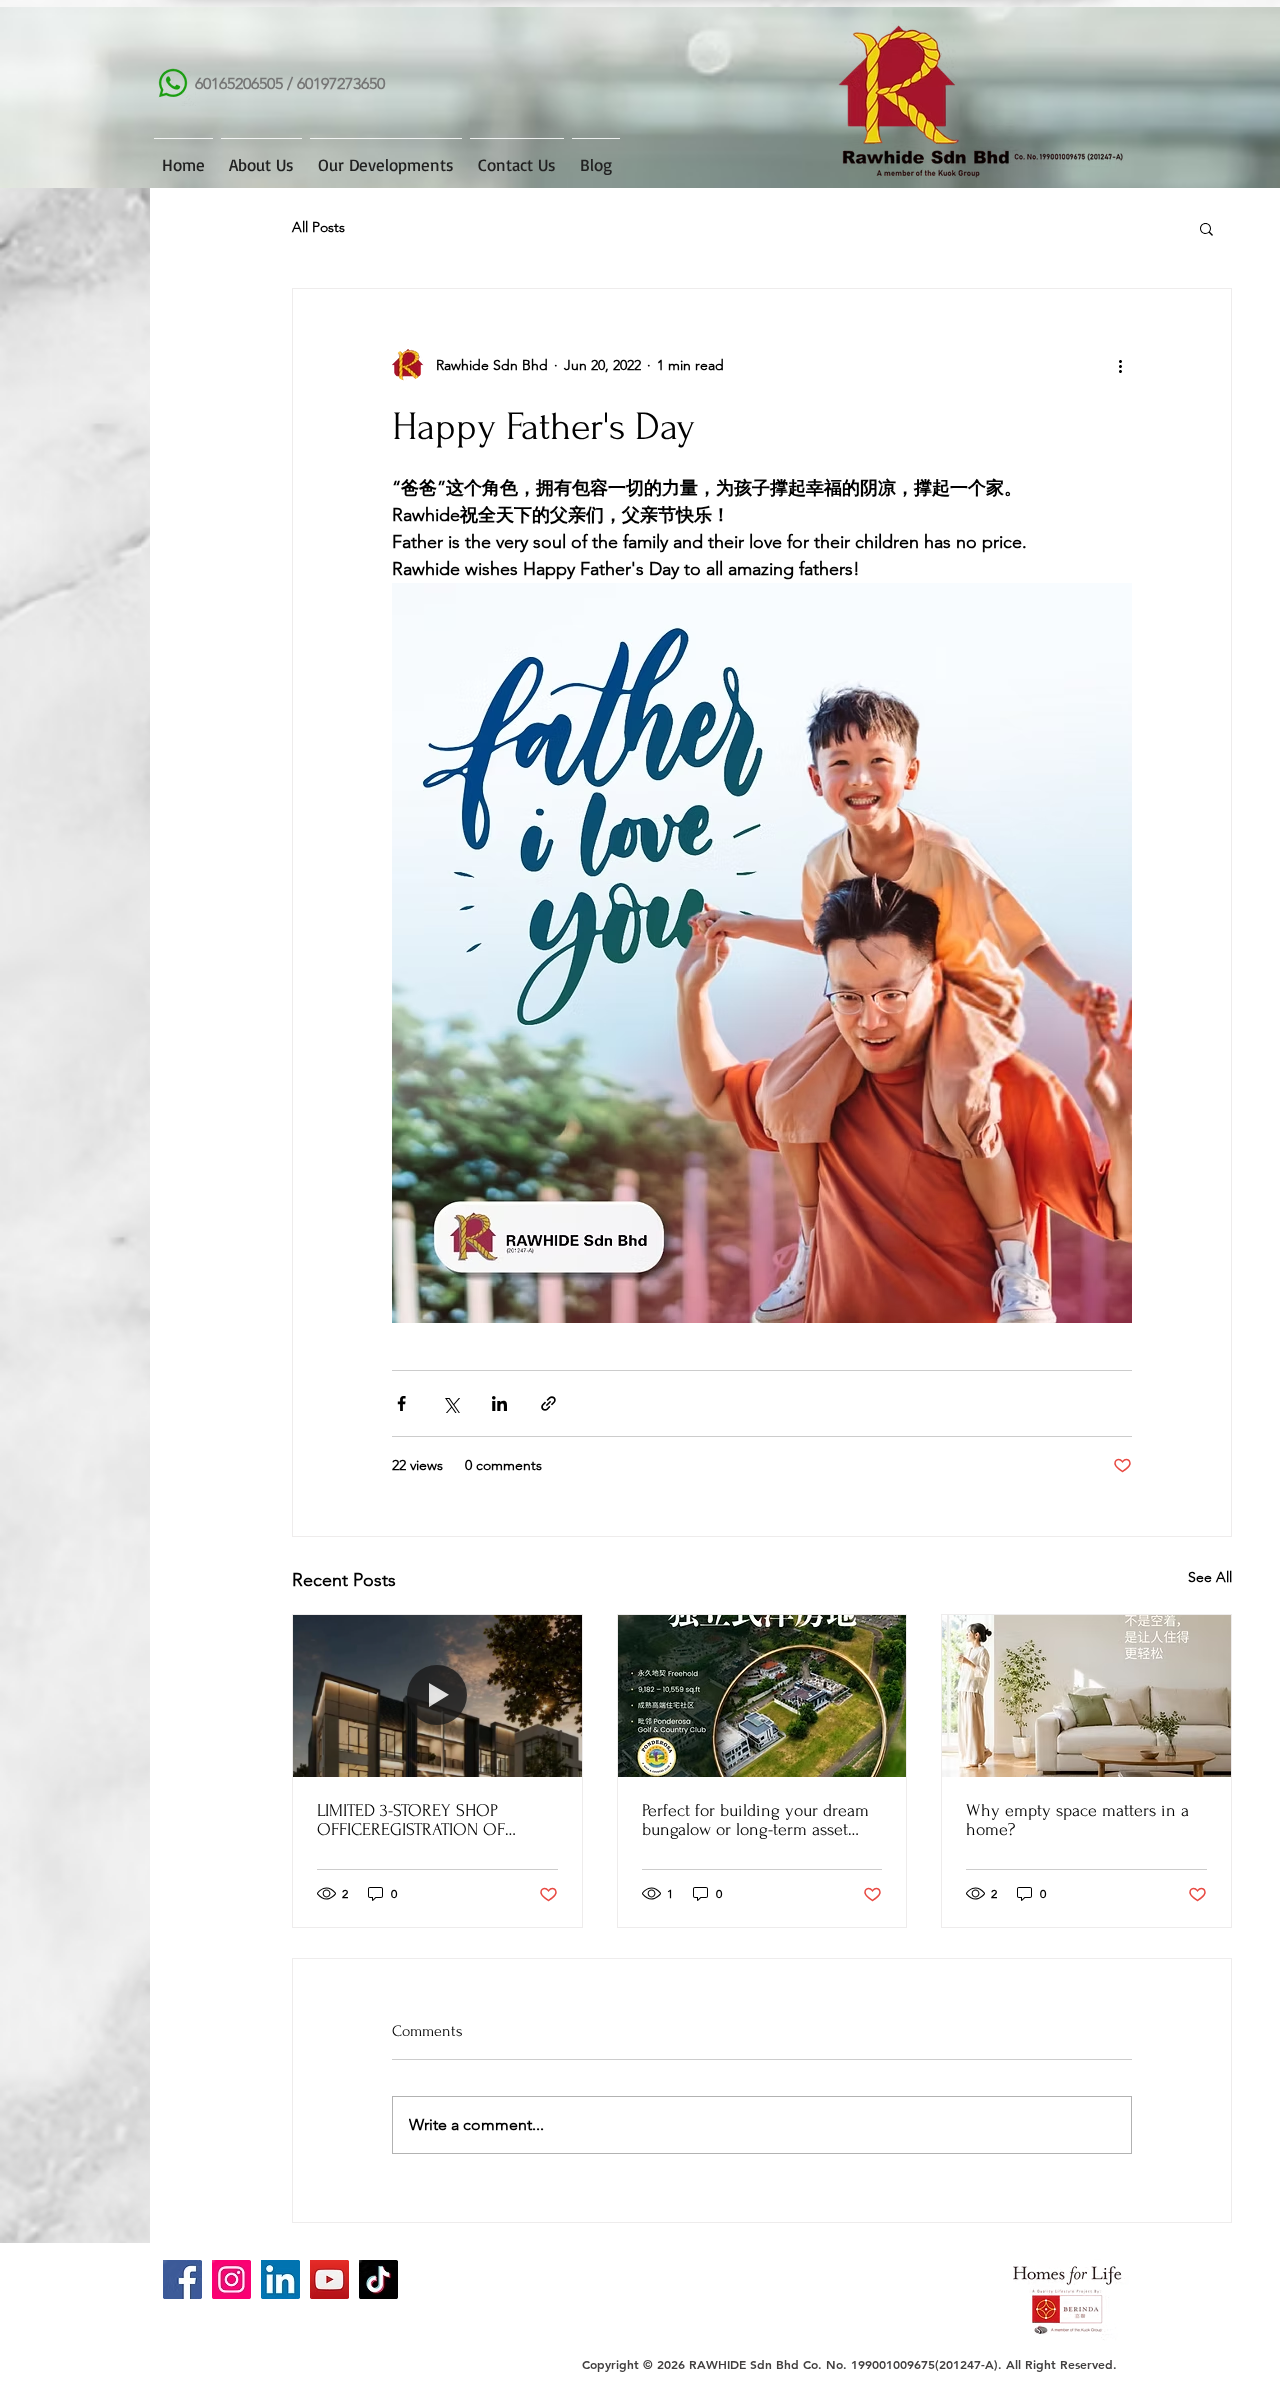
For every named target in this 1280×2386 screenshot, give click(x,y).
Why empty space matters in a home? (1077, 1820)
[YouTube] (329, 2279)
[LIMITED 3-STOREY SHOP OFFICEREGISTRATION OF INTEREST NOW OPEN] (437, 1696)
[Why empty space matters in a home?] (1086, 1696)
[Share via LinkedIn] (499, 1403)
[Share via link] (548, 1403)
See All (1210, 1577)
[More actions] (1120, 365)
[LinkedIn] (280, 2279)
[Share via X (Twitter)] (450, 1403)
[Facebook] (182, 2279)
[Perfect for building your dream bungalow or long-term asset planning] (762, 1696)
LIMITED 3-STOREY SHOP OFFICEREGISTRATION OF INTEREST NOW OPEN (411, 1820)
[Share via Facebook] (401, 1403)
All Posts (318, 227)
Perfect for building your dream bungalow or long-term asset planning (755, 1820)
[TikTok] (378, 2279)
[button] (1206, 228)
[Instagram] (231, 2279)
